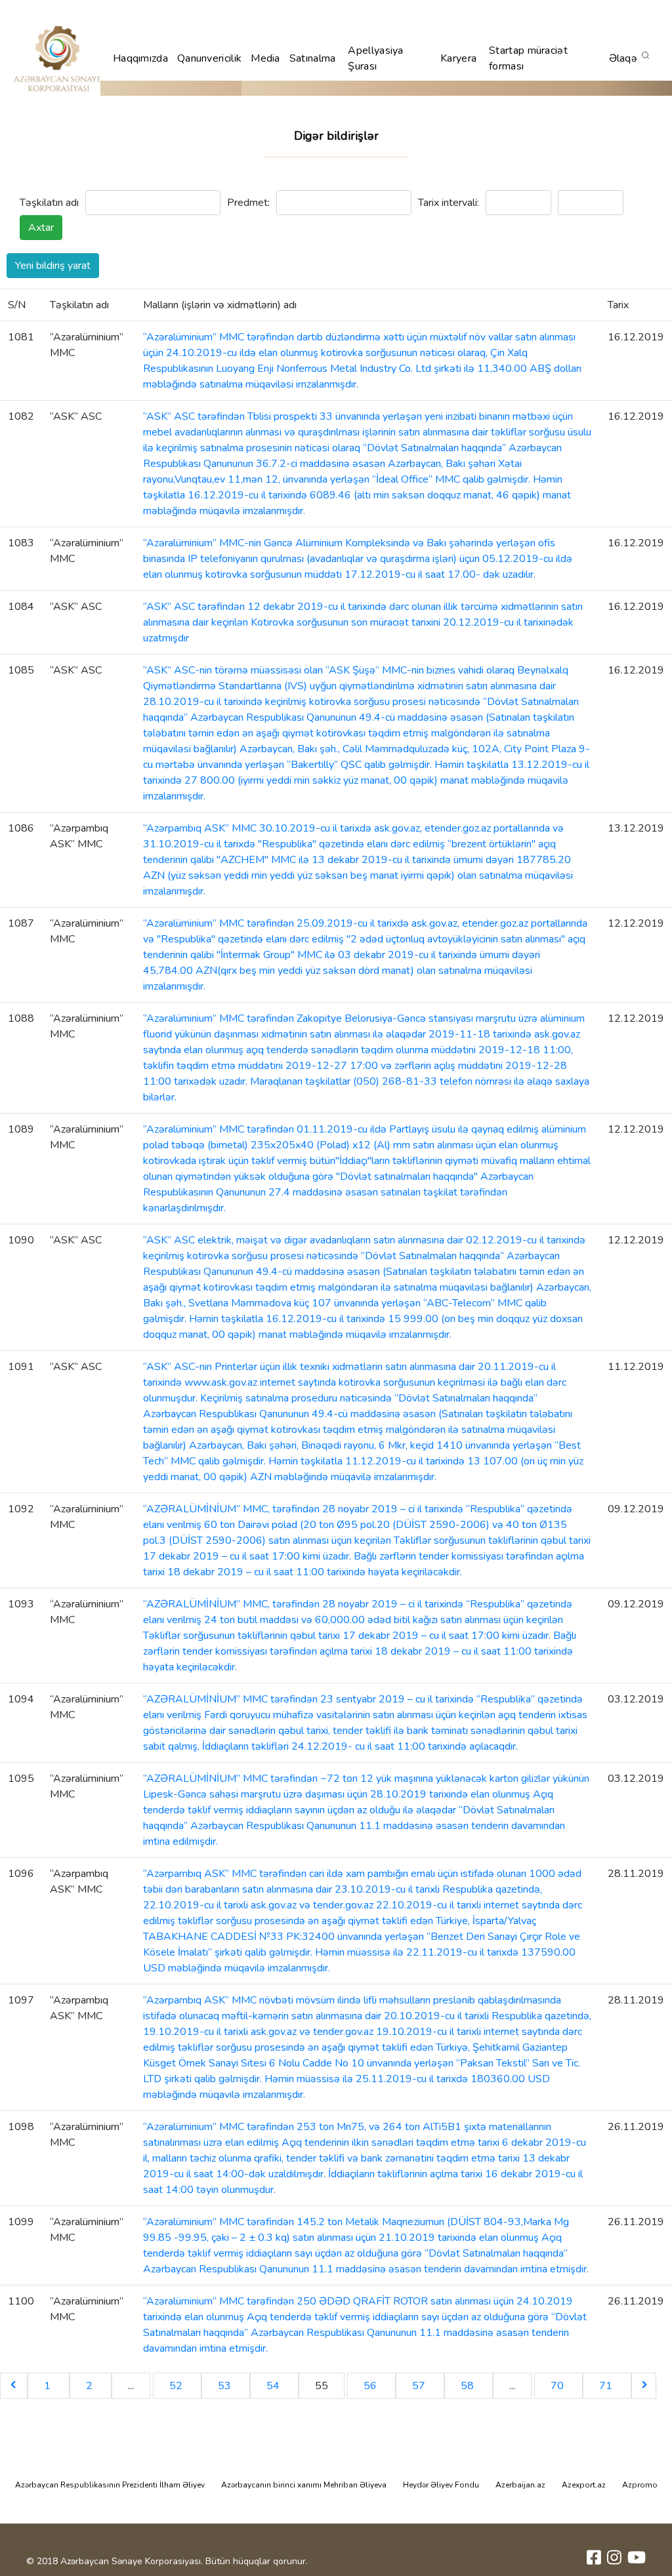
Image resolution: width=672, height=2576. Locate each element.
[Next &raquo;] (644, 2386)
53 (226, 2386)
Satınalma (313, 58)
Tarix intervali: (449, 203)
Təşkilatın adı (49, 203)
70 (558, 2386)
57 (420, 2386)
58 (469, 2386)
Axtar (41, 228)
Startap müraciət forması (528, 58)
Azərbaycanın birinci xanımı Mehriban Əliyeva (304, 2485)
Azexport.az (584, 2485)
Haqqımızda (140, 58)
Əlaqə (623, 58)
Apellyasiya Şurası (375, 58)
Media (265, 58)
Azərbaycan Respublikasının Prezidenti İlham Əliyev (110, 2485)
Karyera (458, 58)
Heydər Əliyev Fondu (441, 2485)
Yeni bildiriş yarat (53, 266)
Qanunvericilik (209, 58)
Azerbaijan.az (520, 2485)
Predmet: (248, 203)
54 (274, 2386)
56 (371, 2386)
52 (177, 2386)
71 (607, 2386)
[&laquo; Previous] (14, 2386)
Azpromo (640, 2485)
